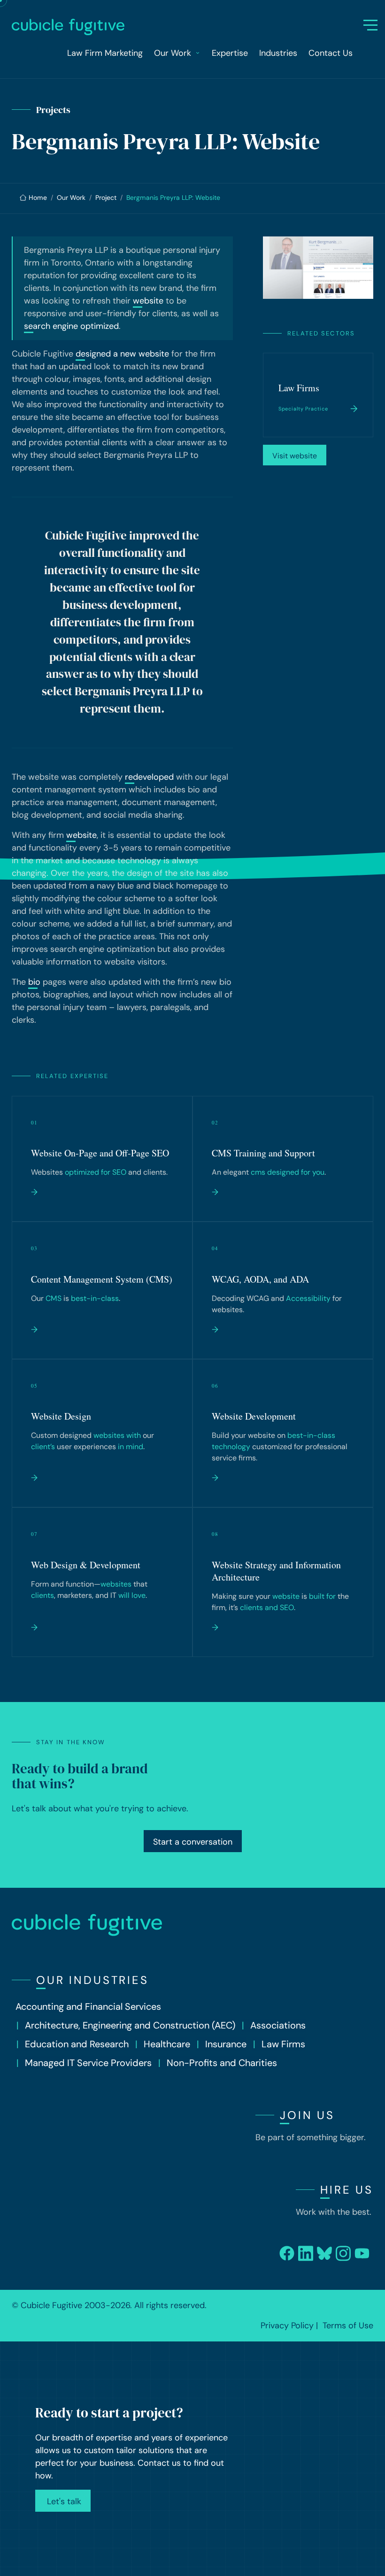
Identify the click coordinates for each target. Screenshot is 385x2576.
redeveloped (149, 777)
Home (38, 198)
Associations (278, 2025)
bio (34, 982)
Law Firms (299, 388)
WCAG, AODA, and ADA (260, 1279)
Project (106, 198)
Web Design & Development (86, 1565)
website (148, 301)
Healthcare (167, 2044)
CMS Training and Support (263, 1153)
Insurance (226, 2044)
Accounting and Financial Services (88, 2006)
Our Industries (92, 1980)
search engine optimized (71, 326)
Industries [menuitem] (278, 53)
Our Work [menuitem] (173, 53)
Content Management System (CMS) (102, 1279)
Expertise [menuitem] (230, 53)
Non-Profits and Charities (222, 2063)
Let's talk (63, 2501)
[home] (189, 27)
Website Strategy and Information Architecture (276, 1571)
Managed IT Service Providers (88, 2063)
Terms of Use (348, 2325)
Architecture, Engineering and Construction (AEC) (130, 2025)
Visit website (295, 456)
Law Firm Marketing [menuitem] (105, 53)
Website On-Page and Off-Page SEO (100, 1153)
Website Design (61, 1416)
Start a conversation (193, 1842)
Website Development (254, 1416)
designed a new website (122, 354)
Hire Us (347, 2190)
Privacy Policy (287, 2325)
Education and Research (77, 2044)
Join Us (307, 2115)
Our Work (71, 198)
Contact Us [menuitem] (331, 53)
